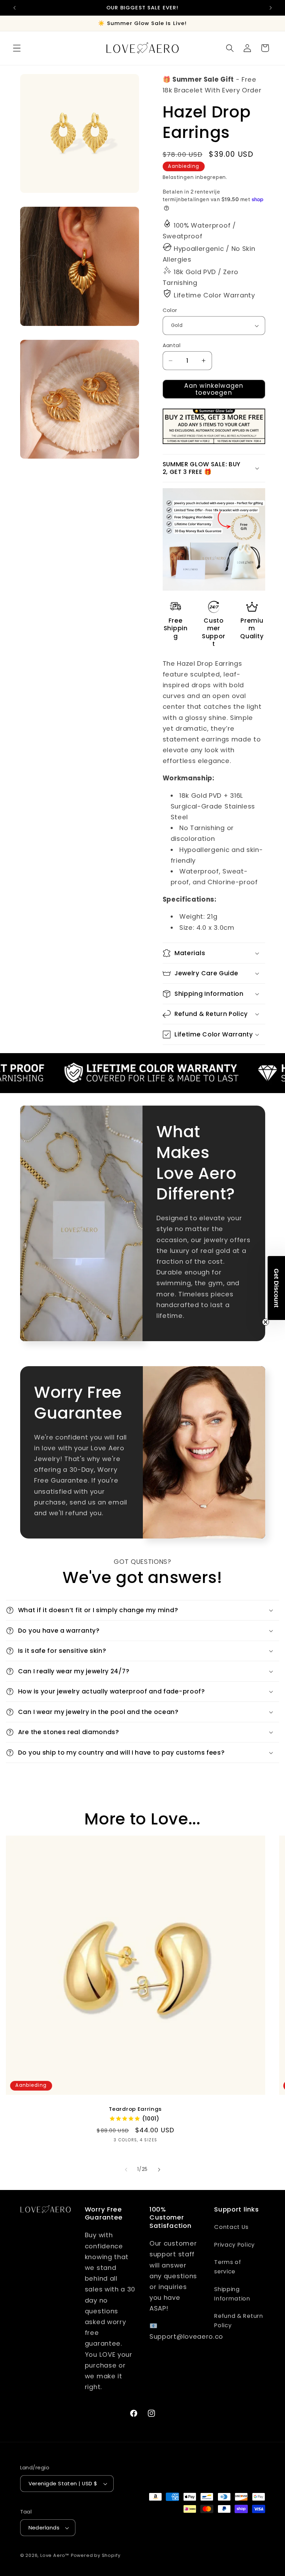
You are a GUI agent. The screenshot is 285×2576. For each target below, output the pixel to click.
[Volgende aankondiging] (270, 8)
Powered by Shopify (96, 2555)
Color (170, 310)
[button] (17, 48)
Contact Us (231, 2227)
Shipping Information (232, 2294)
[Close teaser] (266, 1322)
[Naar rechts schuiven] (159, 2170)
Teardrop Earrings (136, 2109)
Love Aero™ (55, 2555)
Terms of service (228, 2267)
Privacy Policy (234, 2245)
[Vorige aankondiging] (15, 8)
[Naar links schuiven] (126, 2170)
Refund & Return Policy (238, 2321)
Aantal (172, 345)
